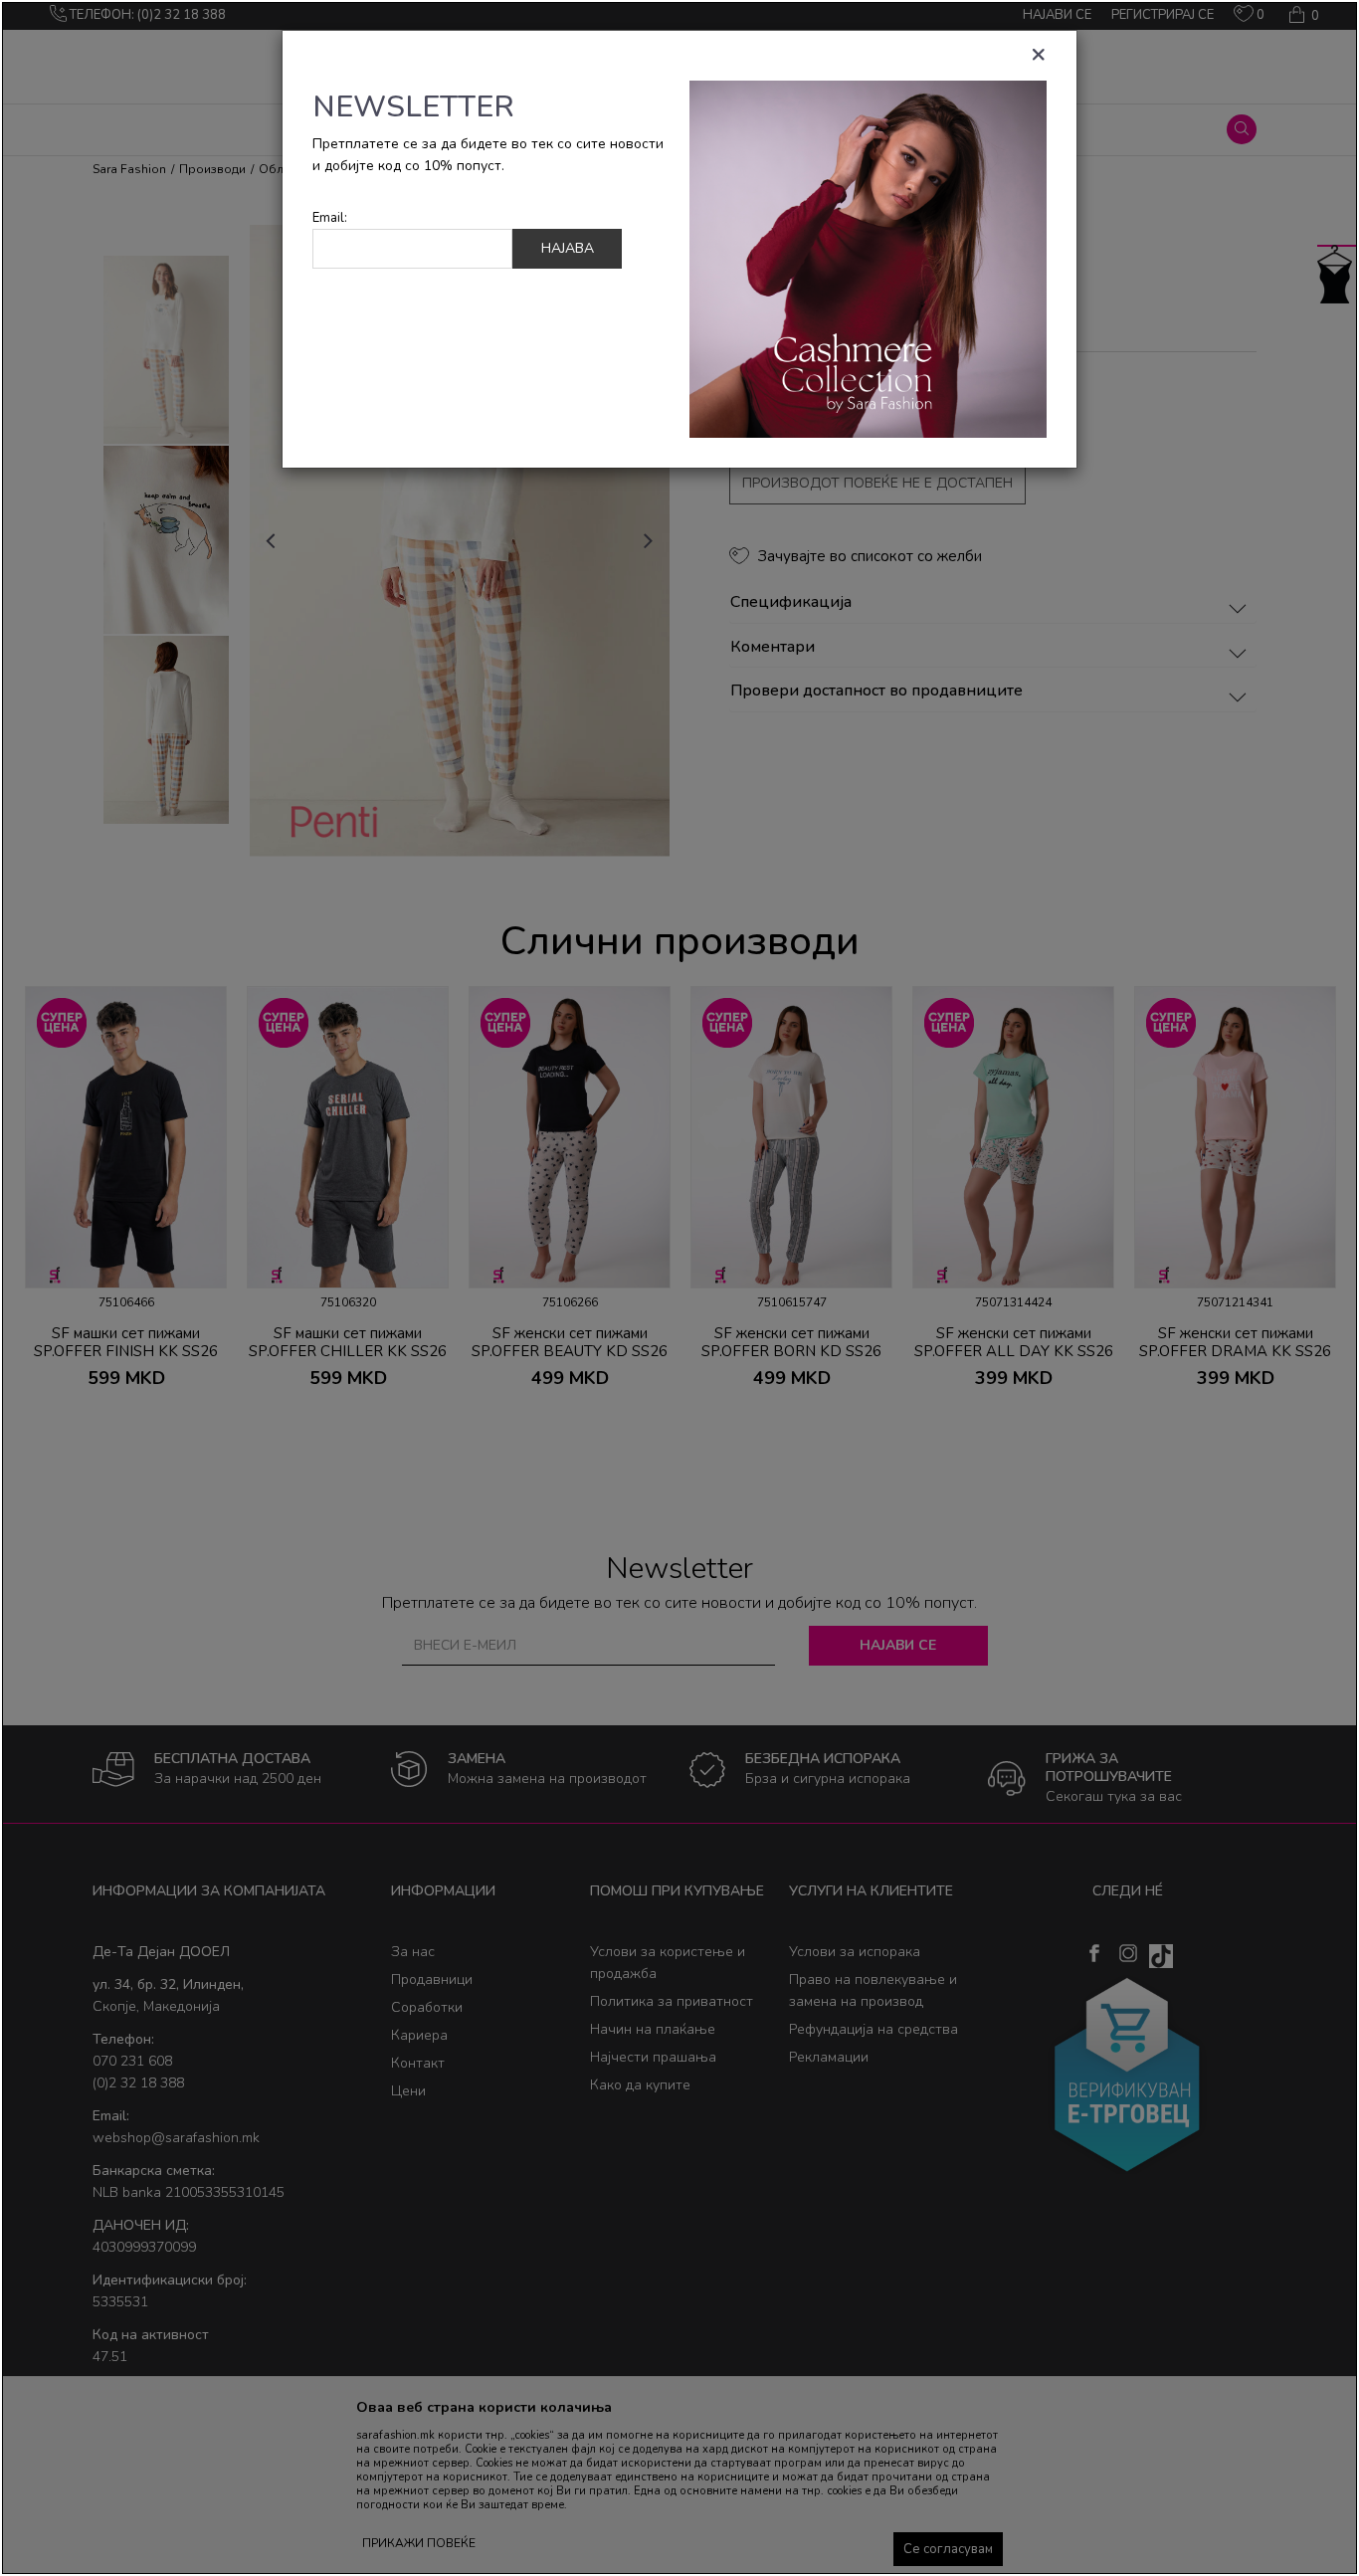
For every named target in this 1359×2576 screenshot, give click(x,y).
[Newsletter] (868, 258)
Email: (330, 218)
